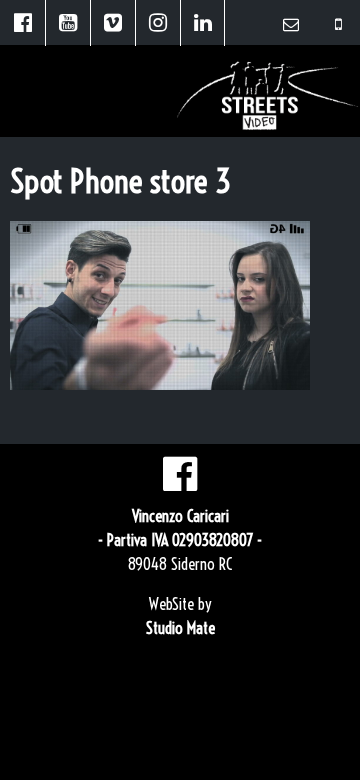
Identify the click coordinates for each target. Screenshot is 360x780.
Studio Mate (180, 628)
